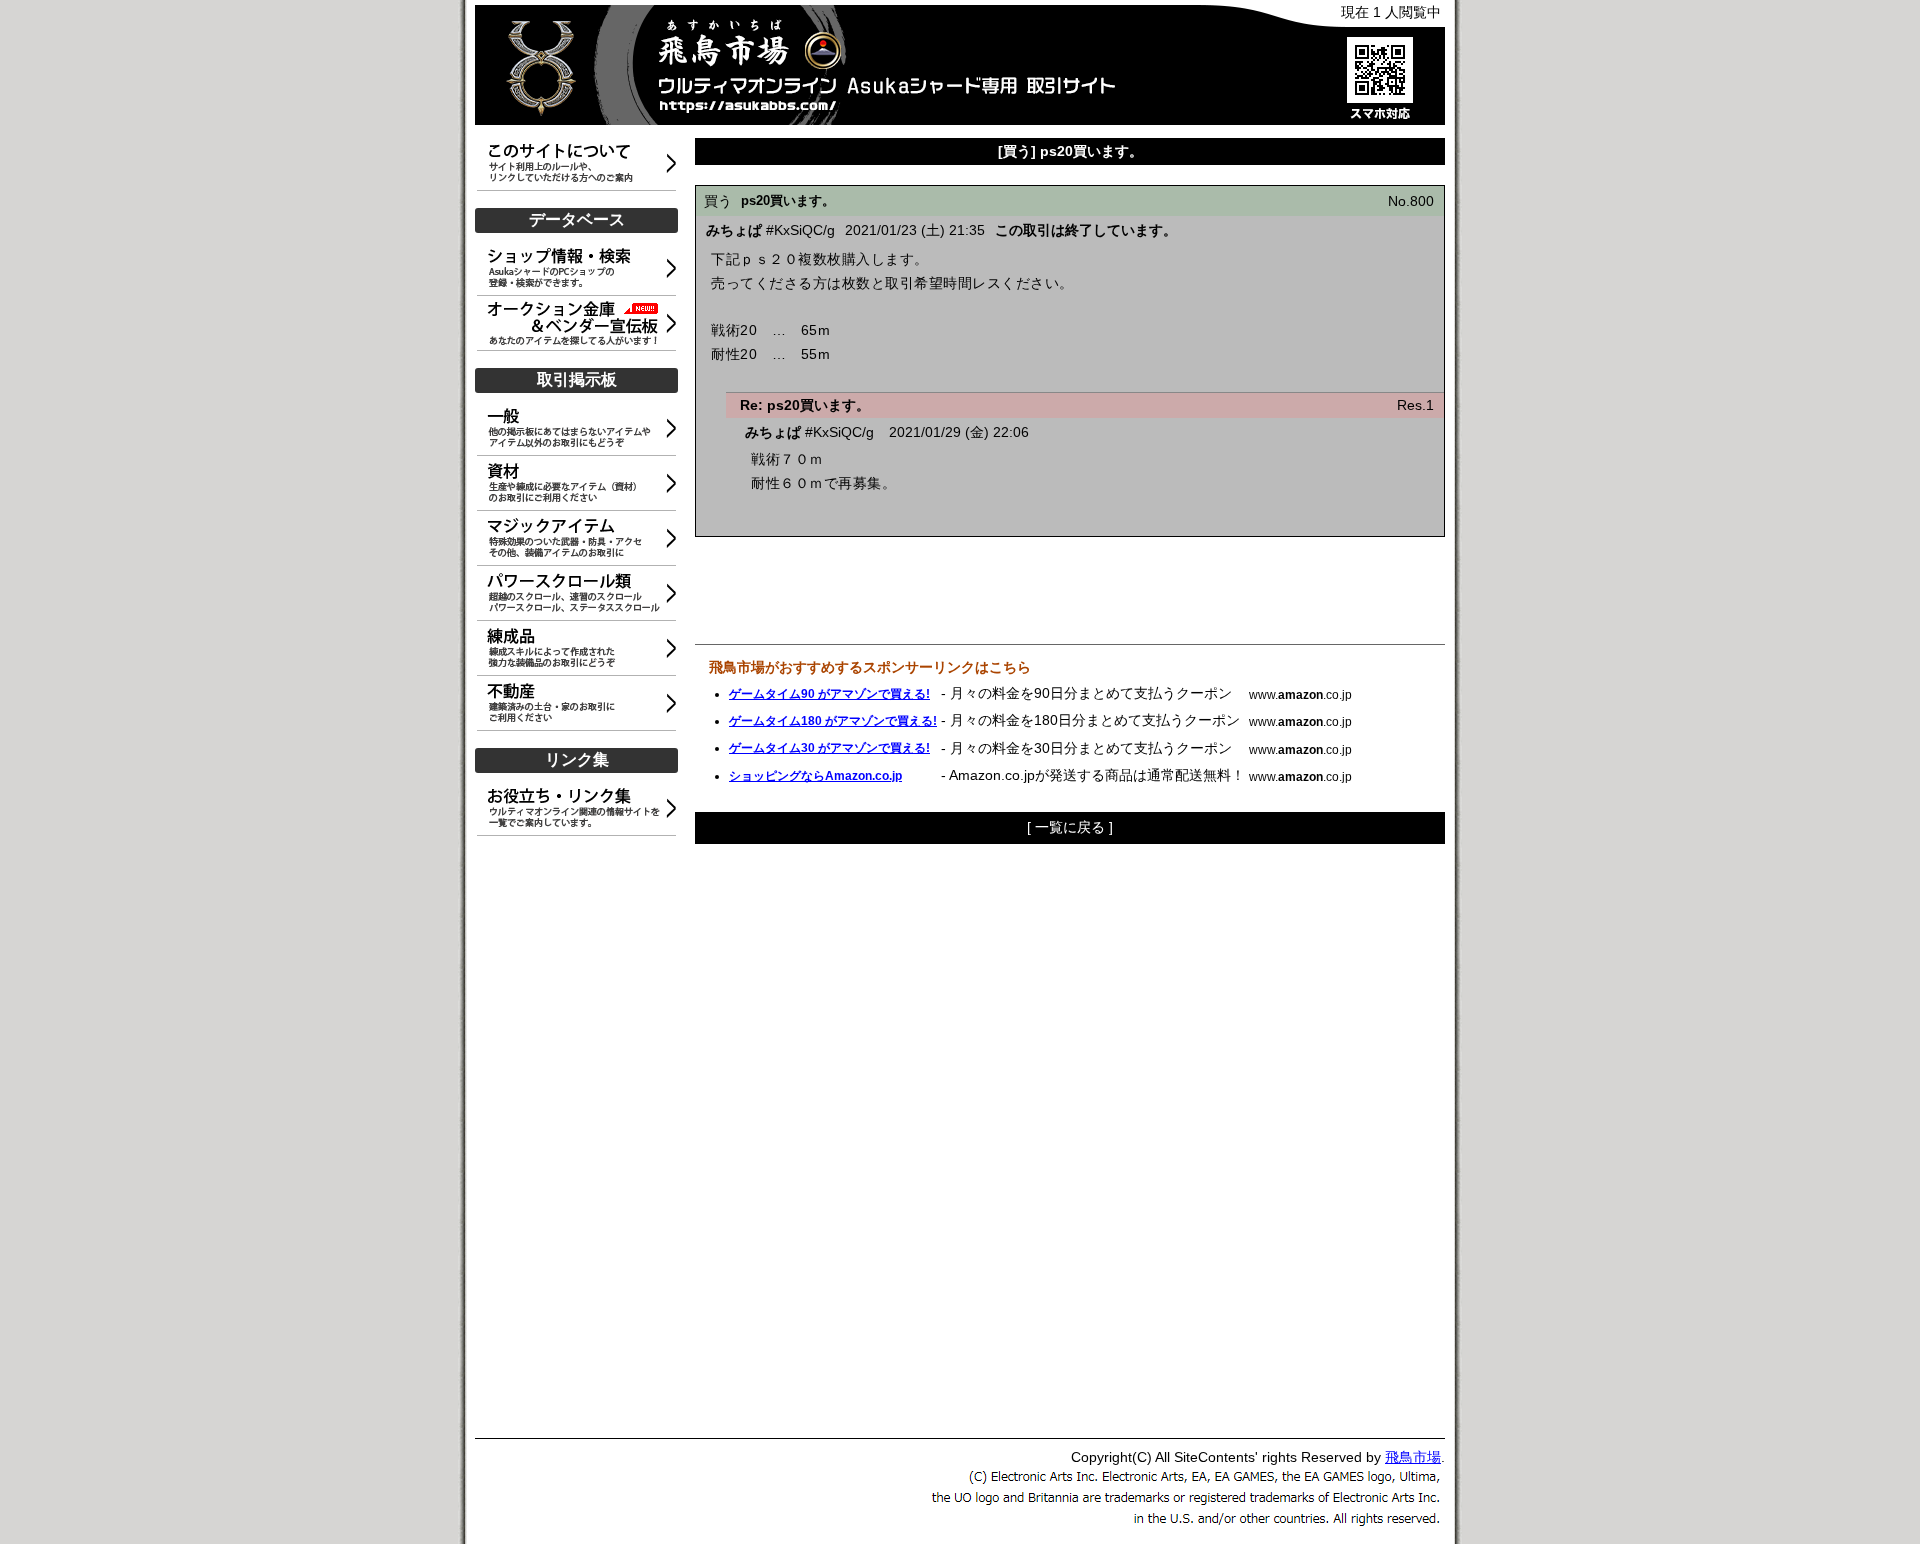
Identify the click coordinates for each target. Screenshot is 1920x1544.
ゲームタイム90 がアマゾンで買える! (829, 694)
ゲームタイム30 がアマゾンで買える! (829, 748)
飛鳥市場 (1413, 1457)
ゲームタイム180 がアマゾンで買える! (833, 721)
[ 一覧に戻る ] (1070, 827)
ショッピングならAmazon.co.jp (815, 776)
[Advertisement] (580, 1138)
